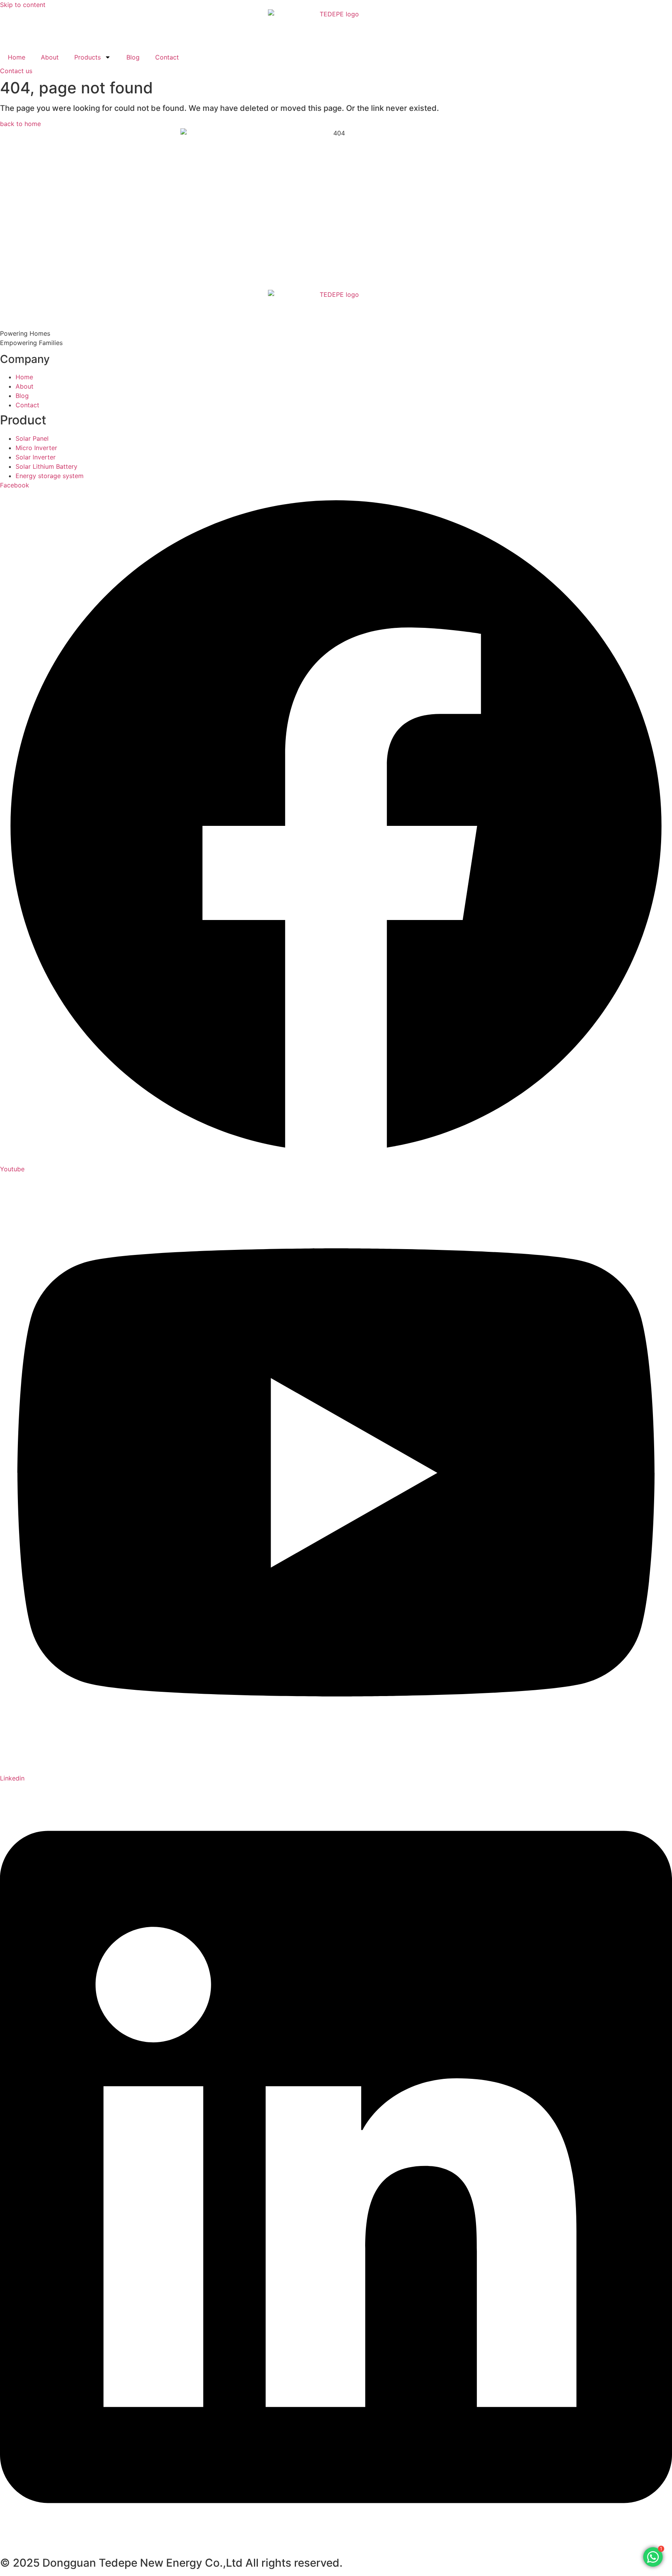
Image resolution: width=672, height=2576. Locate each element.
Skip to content (23, 5)
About (50, 57)
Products (87, 57)
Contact (167, 57)
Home (17, 57)
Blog (133, 57)
